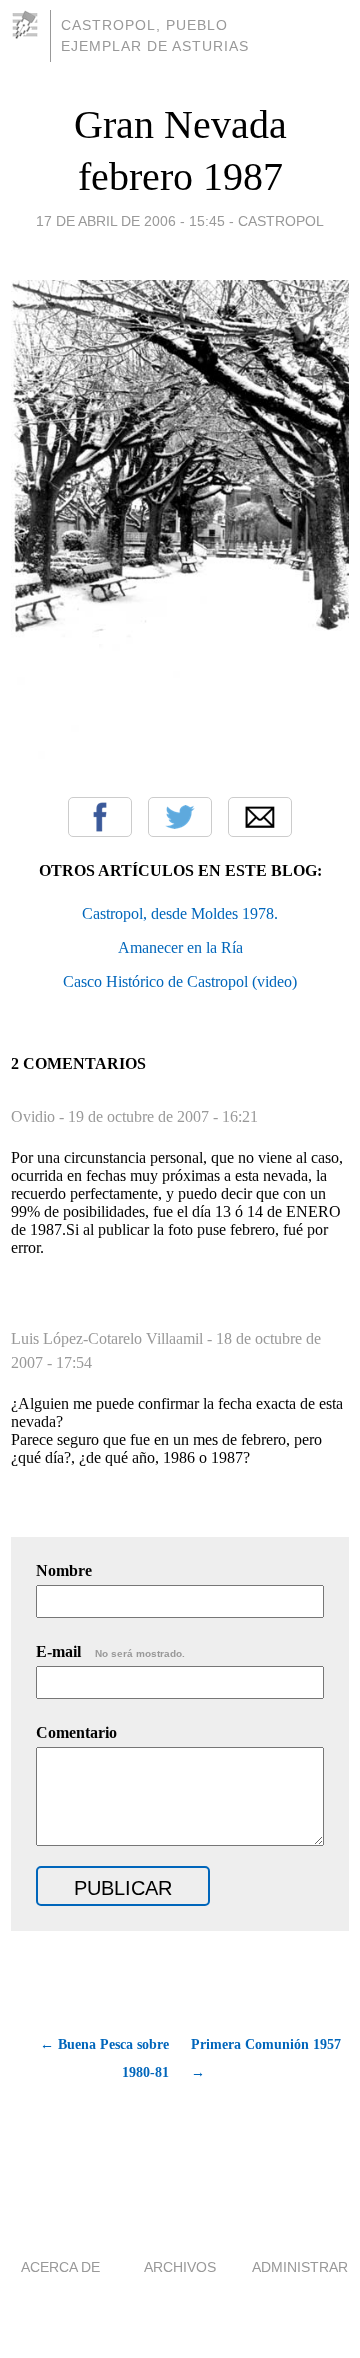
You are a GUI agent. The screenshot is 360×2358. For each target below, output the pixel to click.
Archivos (180, 2267)
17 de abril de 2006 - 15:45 (130, 221)
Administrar (300, 2267)
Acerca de (60, 2267)
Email (260, 817)
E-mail (110, 1651)
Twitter (180, 817)
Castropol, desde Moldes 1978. (180, 913)
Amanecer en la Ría (180, 947)
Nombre (64, 1570)
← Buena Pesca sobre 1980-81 (104, 2058)
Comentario (76, 1732)
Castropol (281, 221)
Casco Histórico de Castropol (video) (180, 981)
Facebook (100, 817)
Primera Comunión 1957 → (266, 2058)
